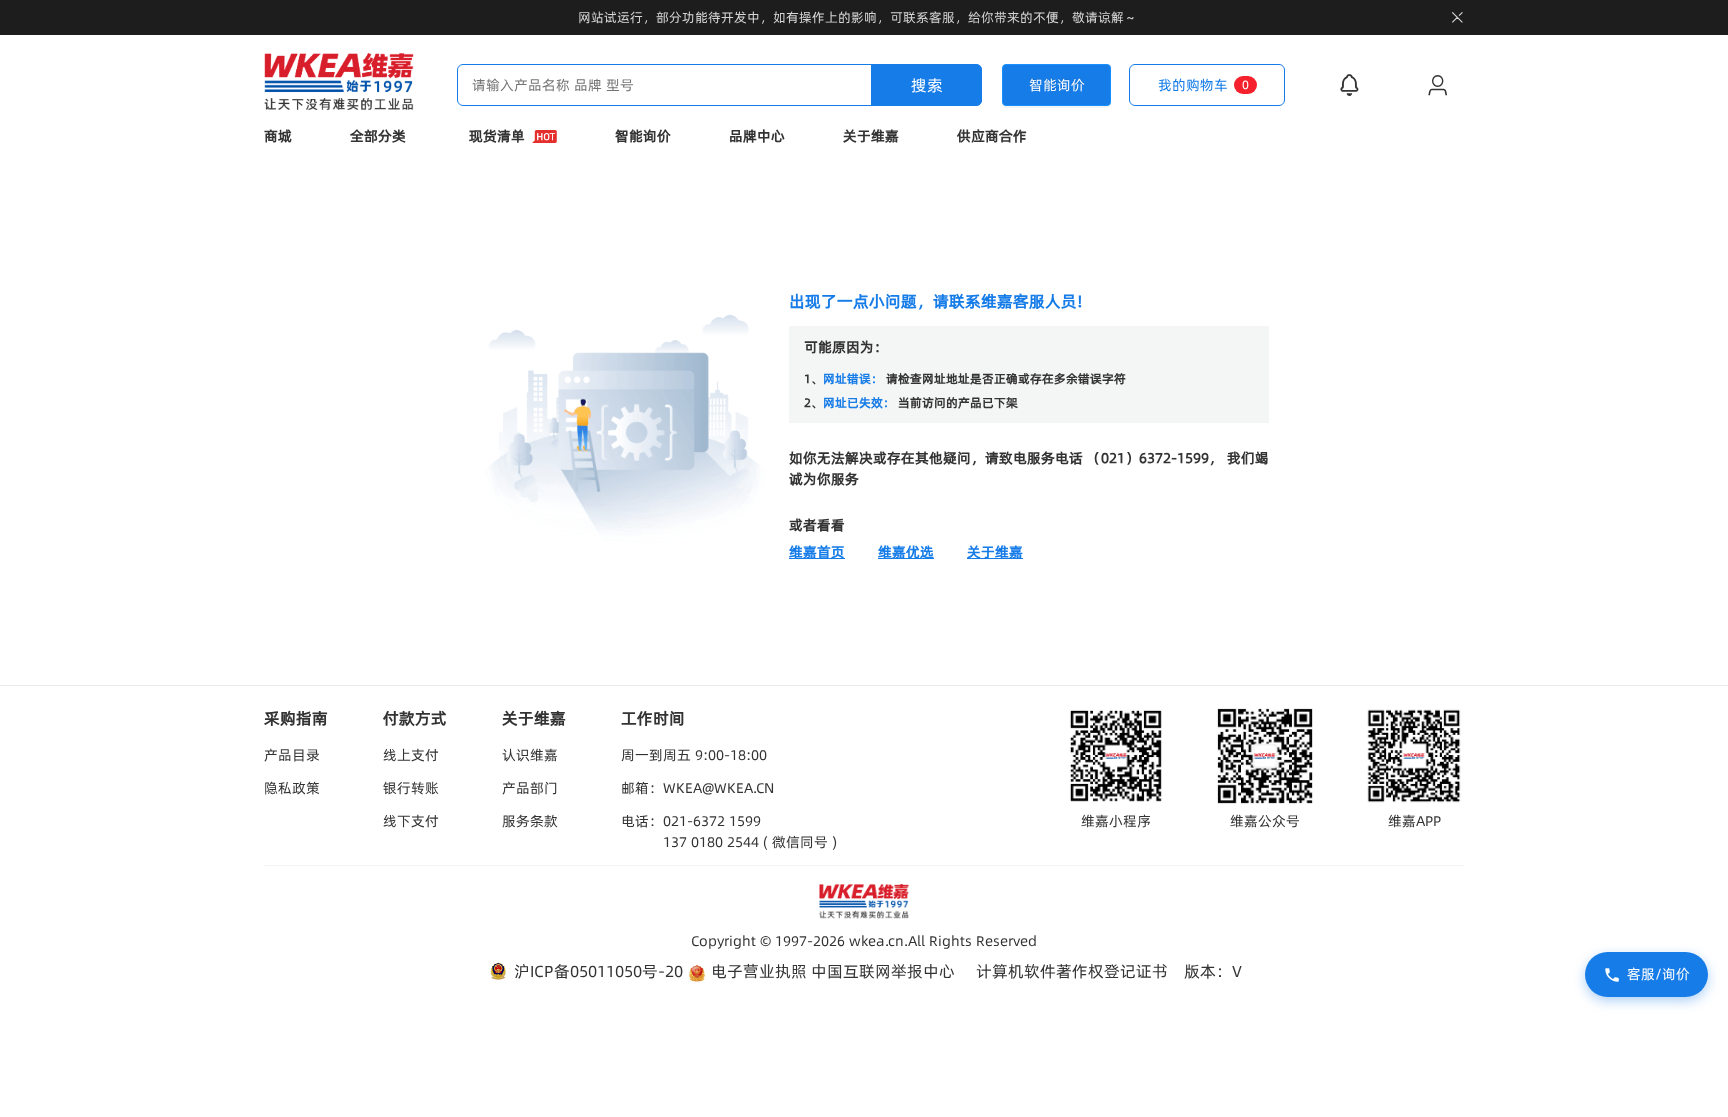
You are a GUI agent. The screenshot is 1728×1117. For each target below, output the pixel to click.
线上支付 (411, 755)
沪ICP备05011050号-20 (596, 971)
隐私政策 (292, 788)
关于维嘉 (871, 136)
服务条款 (530, 821)
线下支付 (411, 821)
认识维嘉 (530, 755)
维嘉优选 (906, 552)
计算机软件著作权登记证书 (1072, 971)
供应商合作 (992, 136)
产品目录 (292, 755)
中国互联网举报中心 (883, 971)
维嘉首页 (817, 552)
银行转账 (411, 788)
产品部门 (530, 788)
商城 (278, 136)
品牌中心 (757, 136)
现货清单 (497, 136)
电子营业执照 (757, 971)
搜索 (927, 85)
